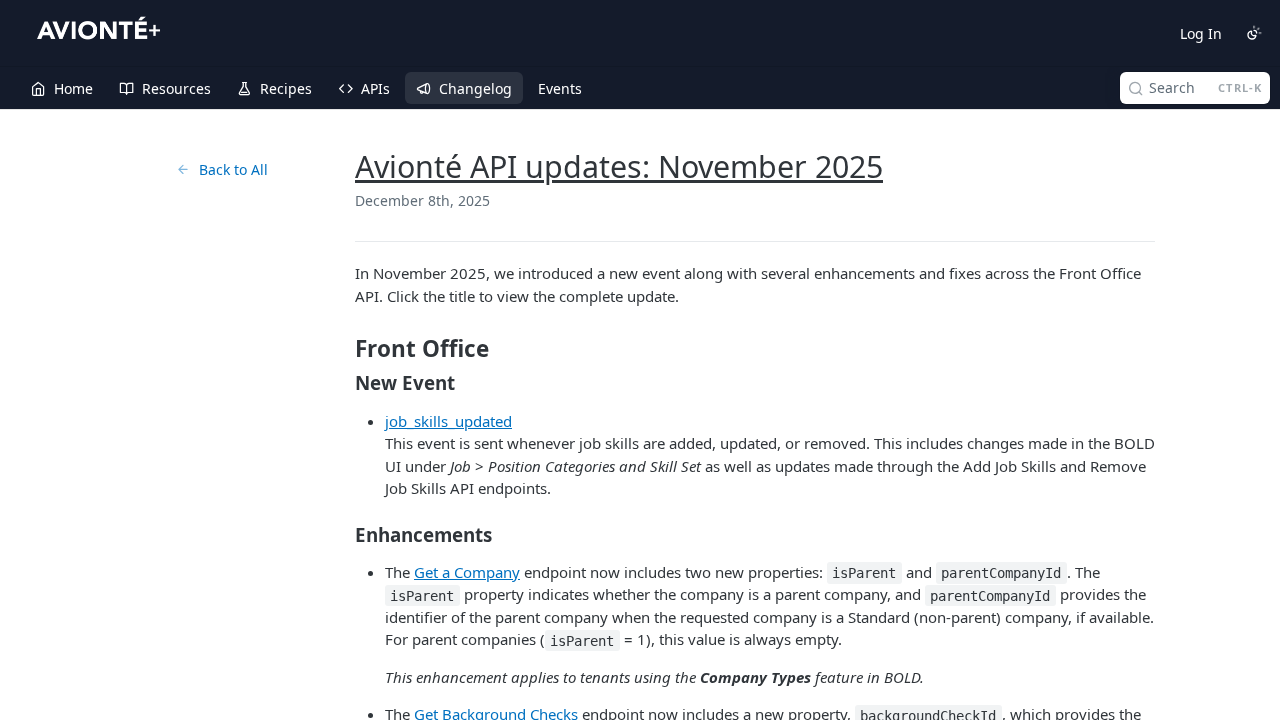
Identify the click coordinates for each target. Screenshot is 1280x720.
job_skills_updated (448, 421)
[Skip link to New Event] (341, 383)
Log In (1201, 33)
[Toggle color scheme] (1254, 33)
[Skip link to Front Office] (341, 349)
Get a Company (467, 572)
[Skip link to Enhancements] (341, 534)
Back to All (233, 169)
